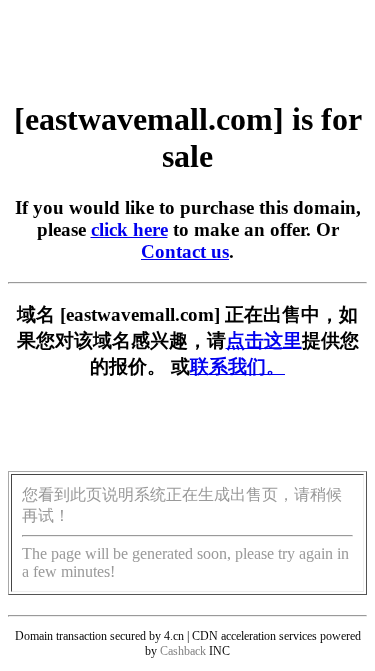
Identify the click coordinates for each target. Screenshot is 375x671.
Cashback (183, 651)
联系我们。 (237, 366)
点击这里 (264, 340)
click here (129, 229)
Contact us (185, 251)
